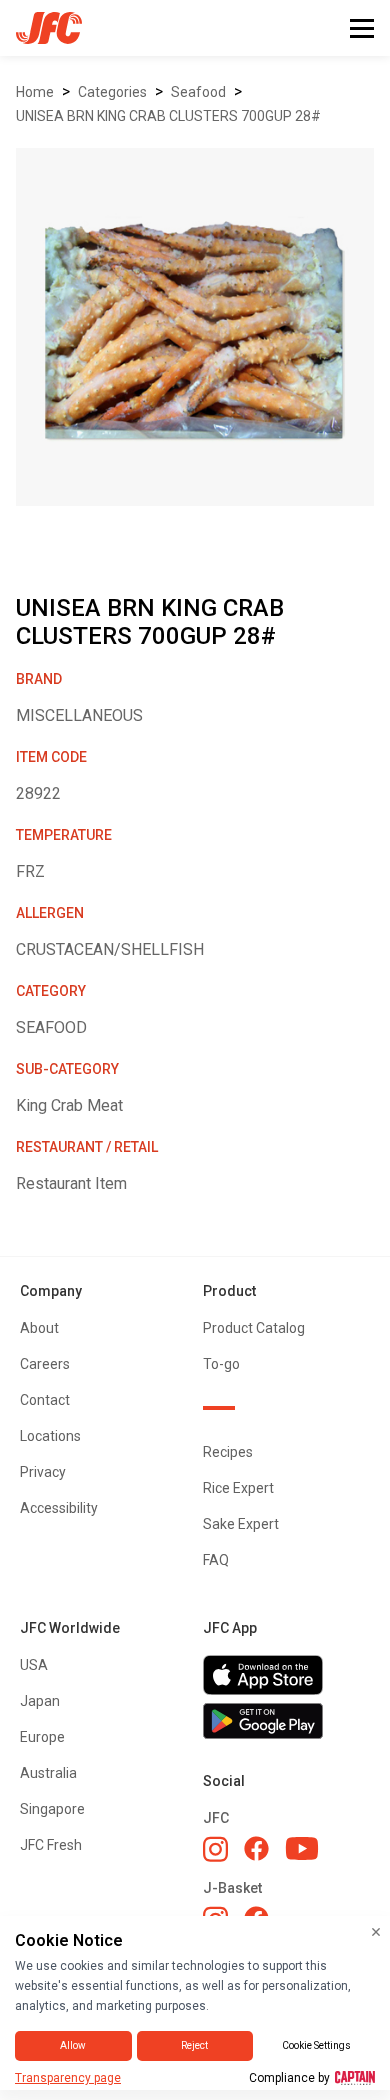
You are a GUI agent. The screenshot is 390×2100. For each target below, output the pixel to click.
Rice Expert (238, 1488)
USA (34, 1665)
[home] (41, 28)
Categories (112, 92)
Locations (50, 1436)
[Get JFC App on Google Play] (286, 1721)
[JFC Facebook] (256, 1848)
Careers (45, 1364)
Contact (45, 1400)
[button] (362, 28)
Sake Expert (241, 1524)
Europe (42, 1737)
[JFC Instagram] (215, 1849)
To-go (221, 1364)
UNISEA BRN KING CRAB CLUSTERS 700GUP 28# (168, 116)
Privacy (43, 1472)
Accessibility (59, 1508)
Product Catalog (254, 1328)
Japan (40, 1701)
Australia (48, 1773)
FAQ (216, 1560)
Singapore (52, 1809)
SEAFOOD (198, 92)
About (39, 1328)
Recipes (228, 1452)
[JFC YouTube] (302, 1848)
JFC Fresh (51, 1845)
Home (35, 92)
